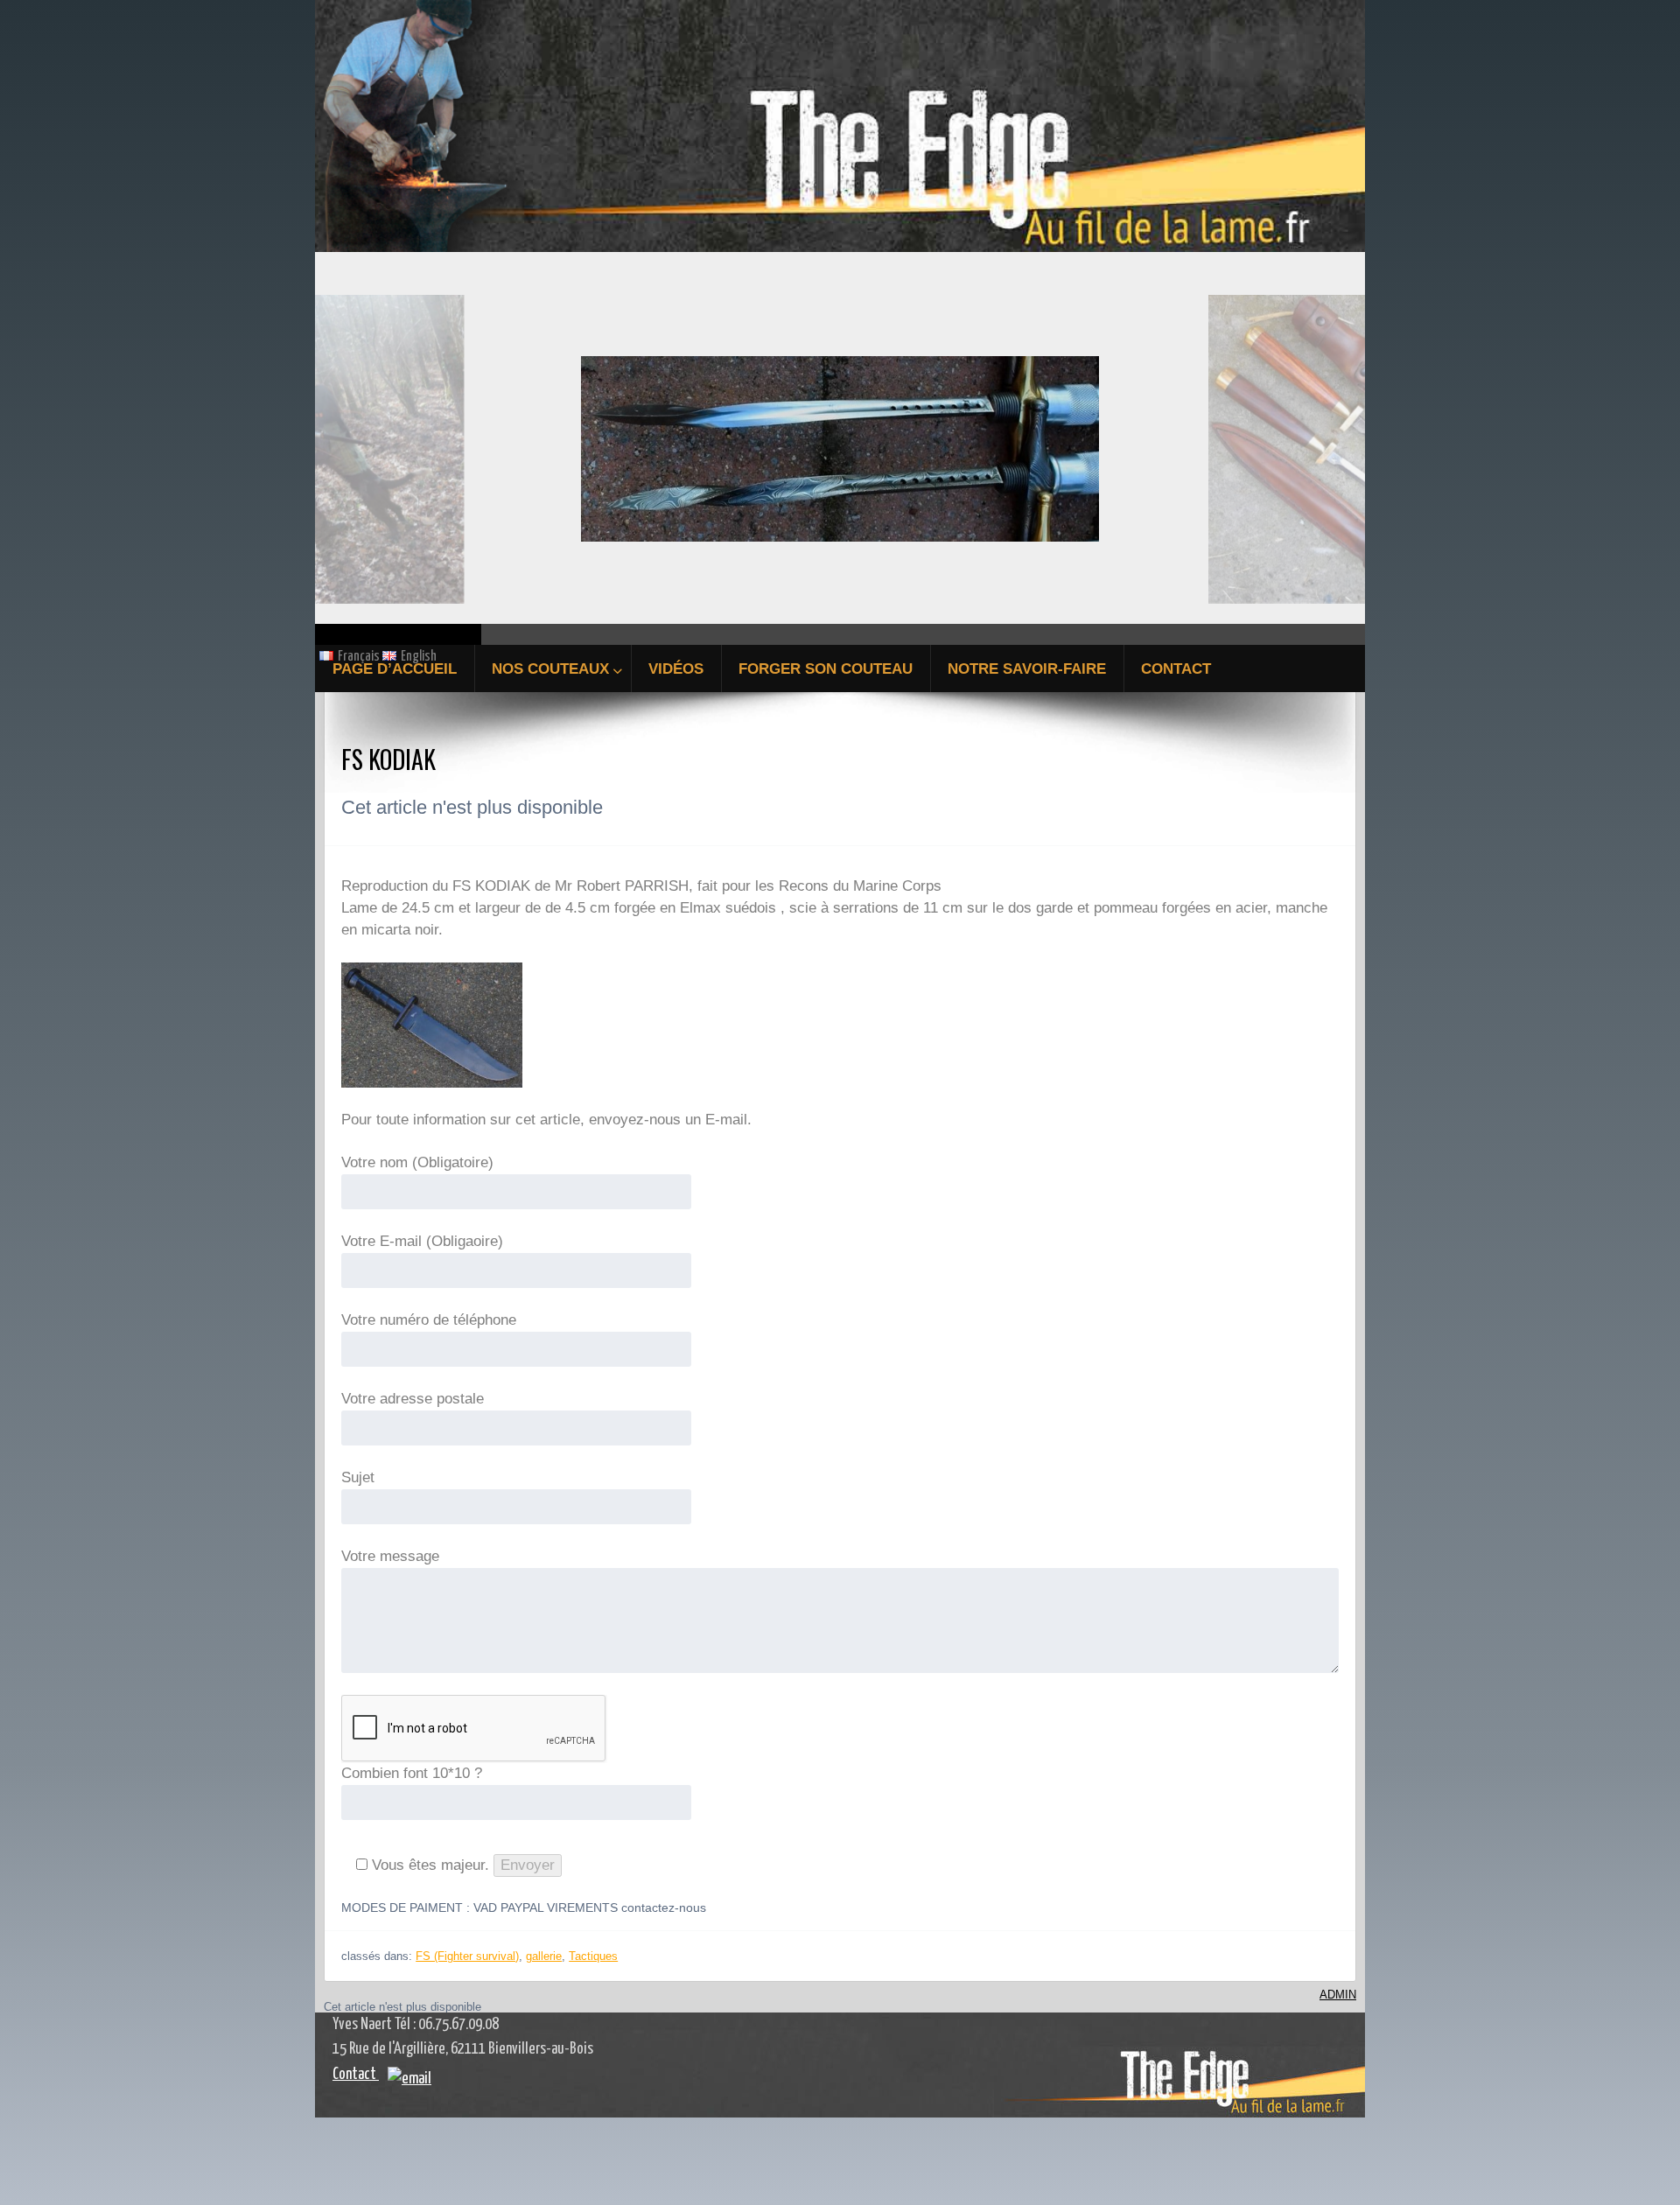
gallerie (544, 1956)
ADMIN (1338, 1995)
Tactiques (593, 1956)
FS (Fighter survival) (467, 1956)
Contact (356, 2075)
